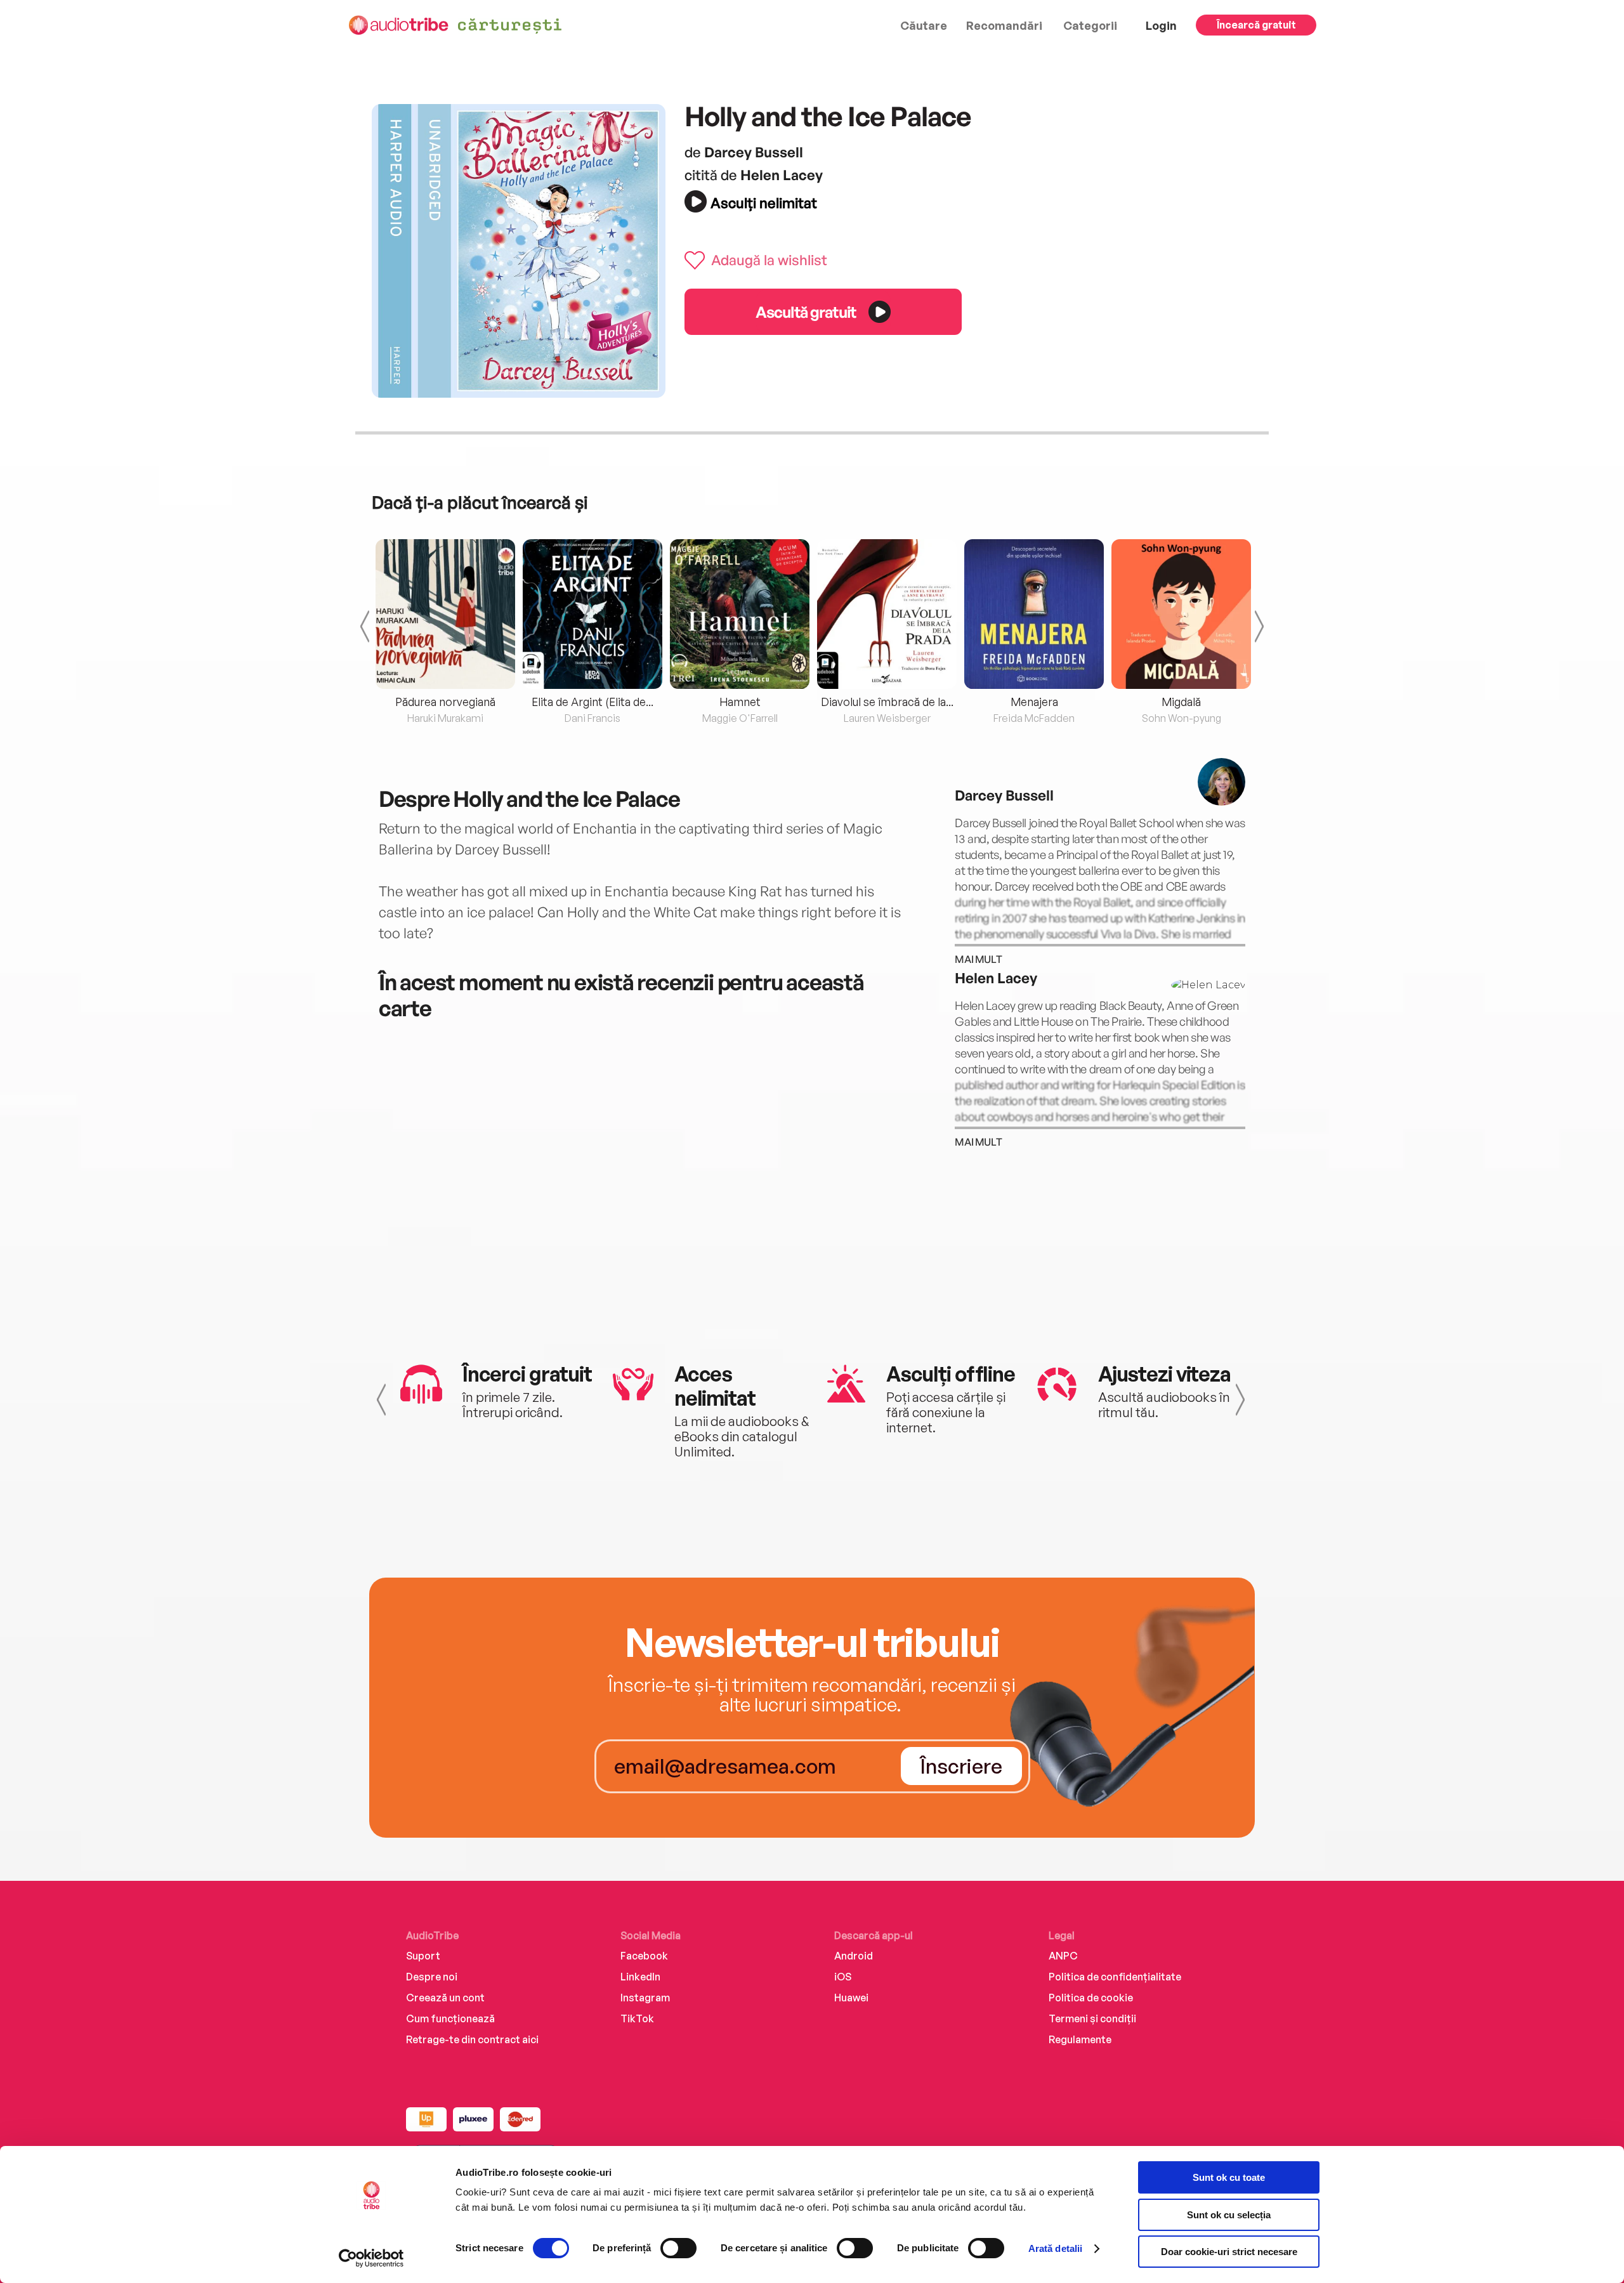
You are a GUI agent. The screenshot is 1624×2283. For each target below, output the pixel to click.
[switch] (678, 2248)
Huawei (851, 1998)
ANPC (1063, 1956)
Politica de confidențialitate (1115, 1977)
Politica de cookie (1091, 1998)
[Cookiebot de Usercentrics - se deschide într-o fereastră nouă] (371, 2258)
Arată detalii (1055, 2248)
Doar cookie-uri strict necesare (1229, 2252)
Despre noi (432, 1977)
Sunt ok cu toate (1229, 2177)
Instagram (645, 1998)
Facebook (644, 1956)
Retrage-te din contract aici (472, 2039)
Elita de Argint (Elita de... (593, 702)
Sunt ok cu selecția (1229, 2215)
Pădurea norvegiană (445, 702)
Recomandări (1004, 25)
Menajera (1034, 702)
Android (854, 1956)
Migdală (1181, 702)
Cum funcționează (450, 2018)
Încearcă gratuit (1256, 25)
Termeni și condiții (1092, 2018)
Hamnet (740, 702)
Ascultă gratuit (806, 312)
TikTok (637, 2018)
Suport (423, 1956)
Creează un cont (445, 1998)
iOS (843, 1977)
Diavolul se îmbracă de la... (887, 702)
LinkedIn (640, 1977)
